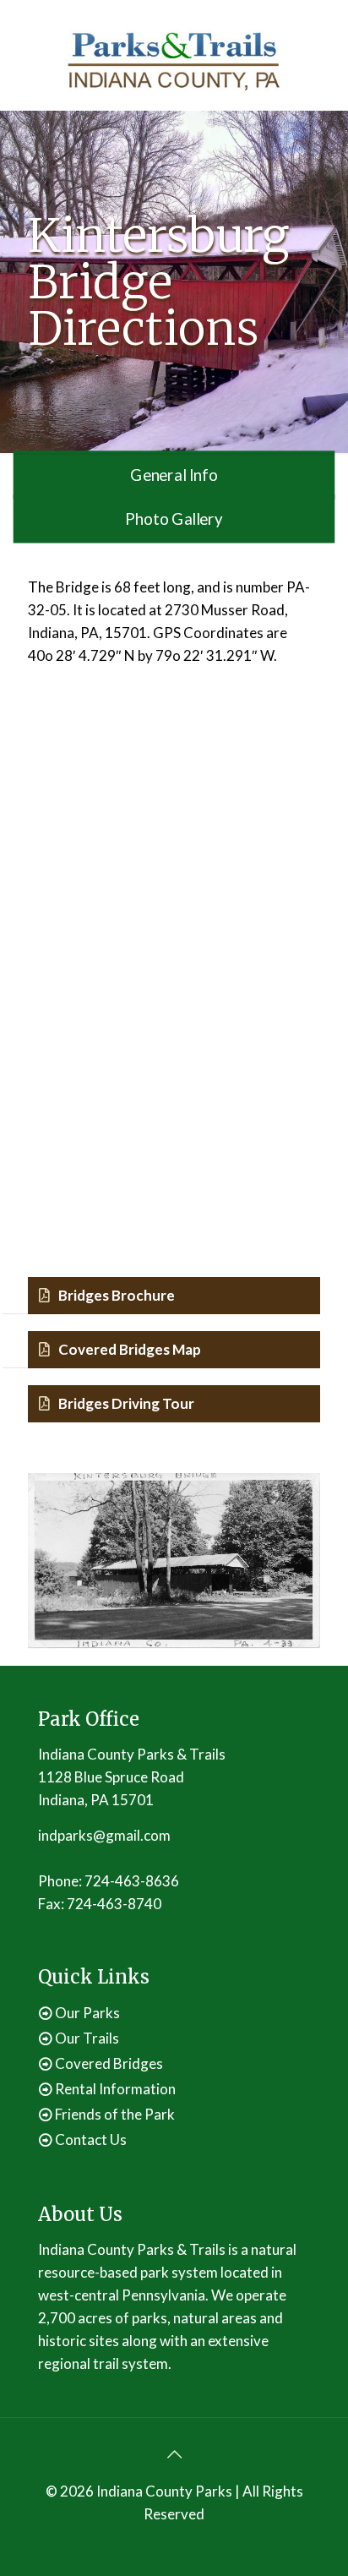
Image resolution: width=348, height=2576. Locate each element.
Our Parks (87, 2013)
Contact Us (91, 2139)
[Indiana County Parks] (174, 59)
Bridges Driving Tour (126, 1403)
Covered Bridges (109, 2063)
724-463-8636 (132, 1881)
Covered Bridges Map (130, 1349)
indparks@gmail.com (104, 1835)
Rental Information (115, 2089)
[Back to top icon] (174, 2453)
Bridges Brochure (117, 1295)
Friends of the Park (115, 2114)
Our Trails (87, 2038)
